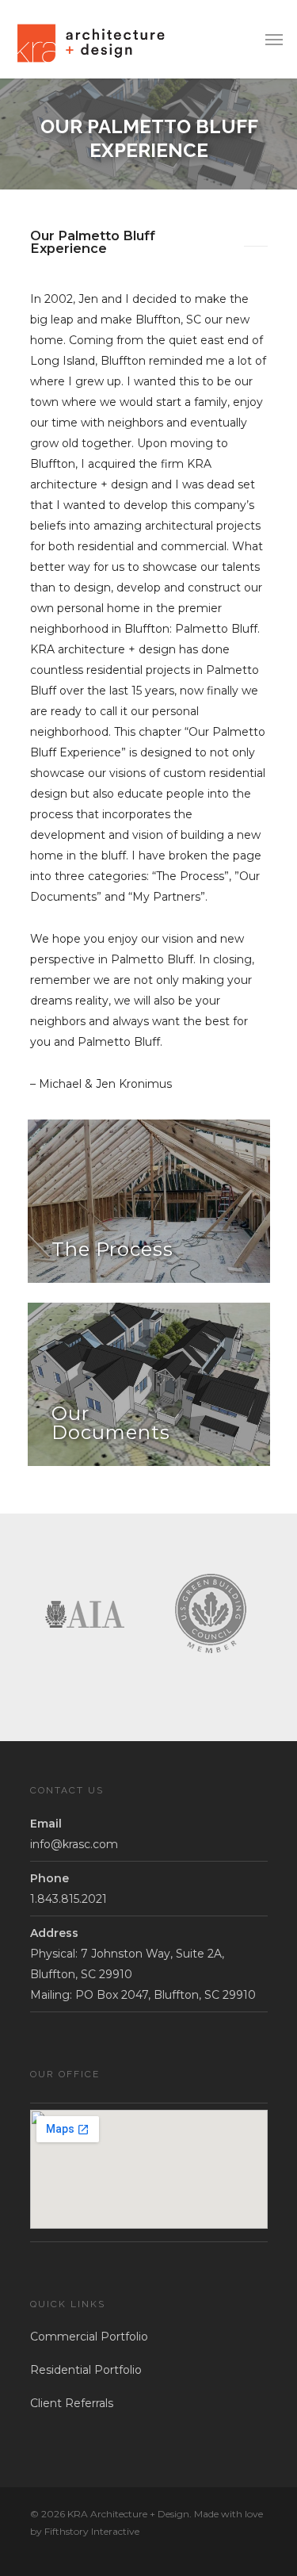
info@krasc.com (74, 1844)
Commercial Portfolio (89, 2337)
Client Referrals (72, 2403)
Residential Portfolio (86, 2370)
